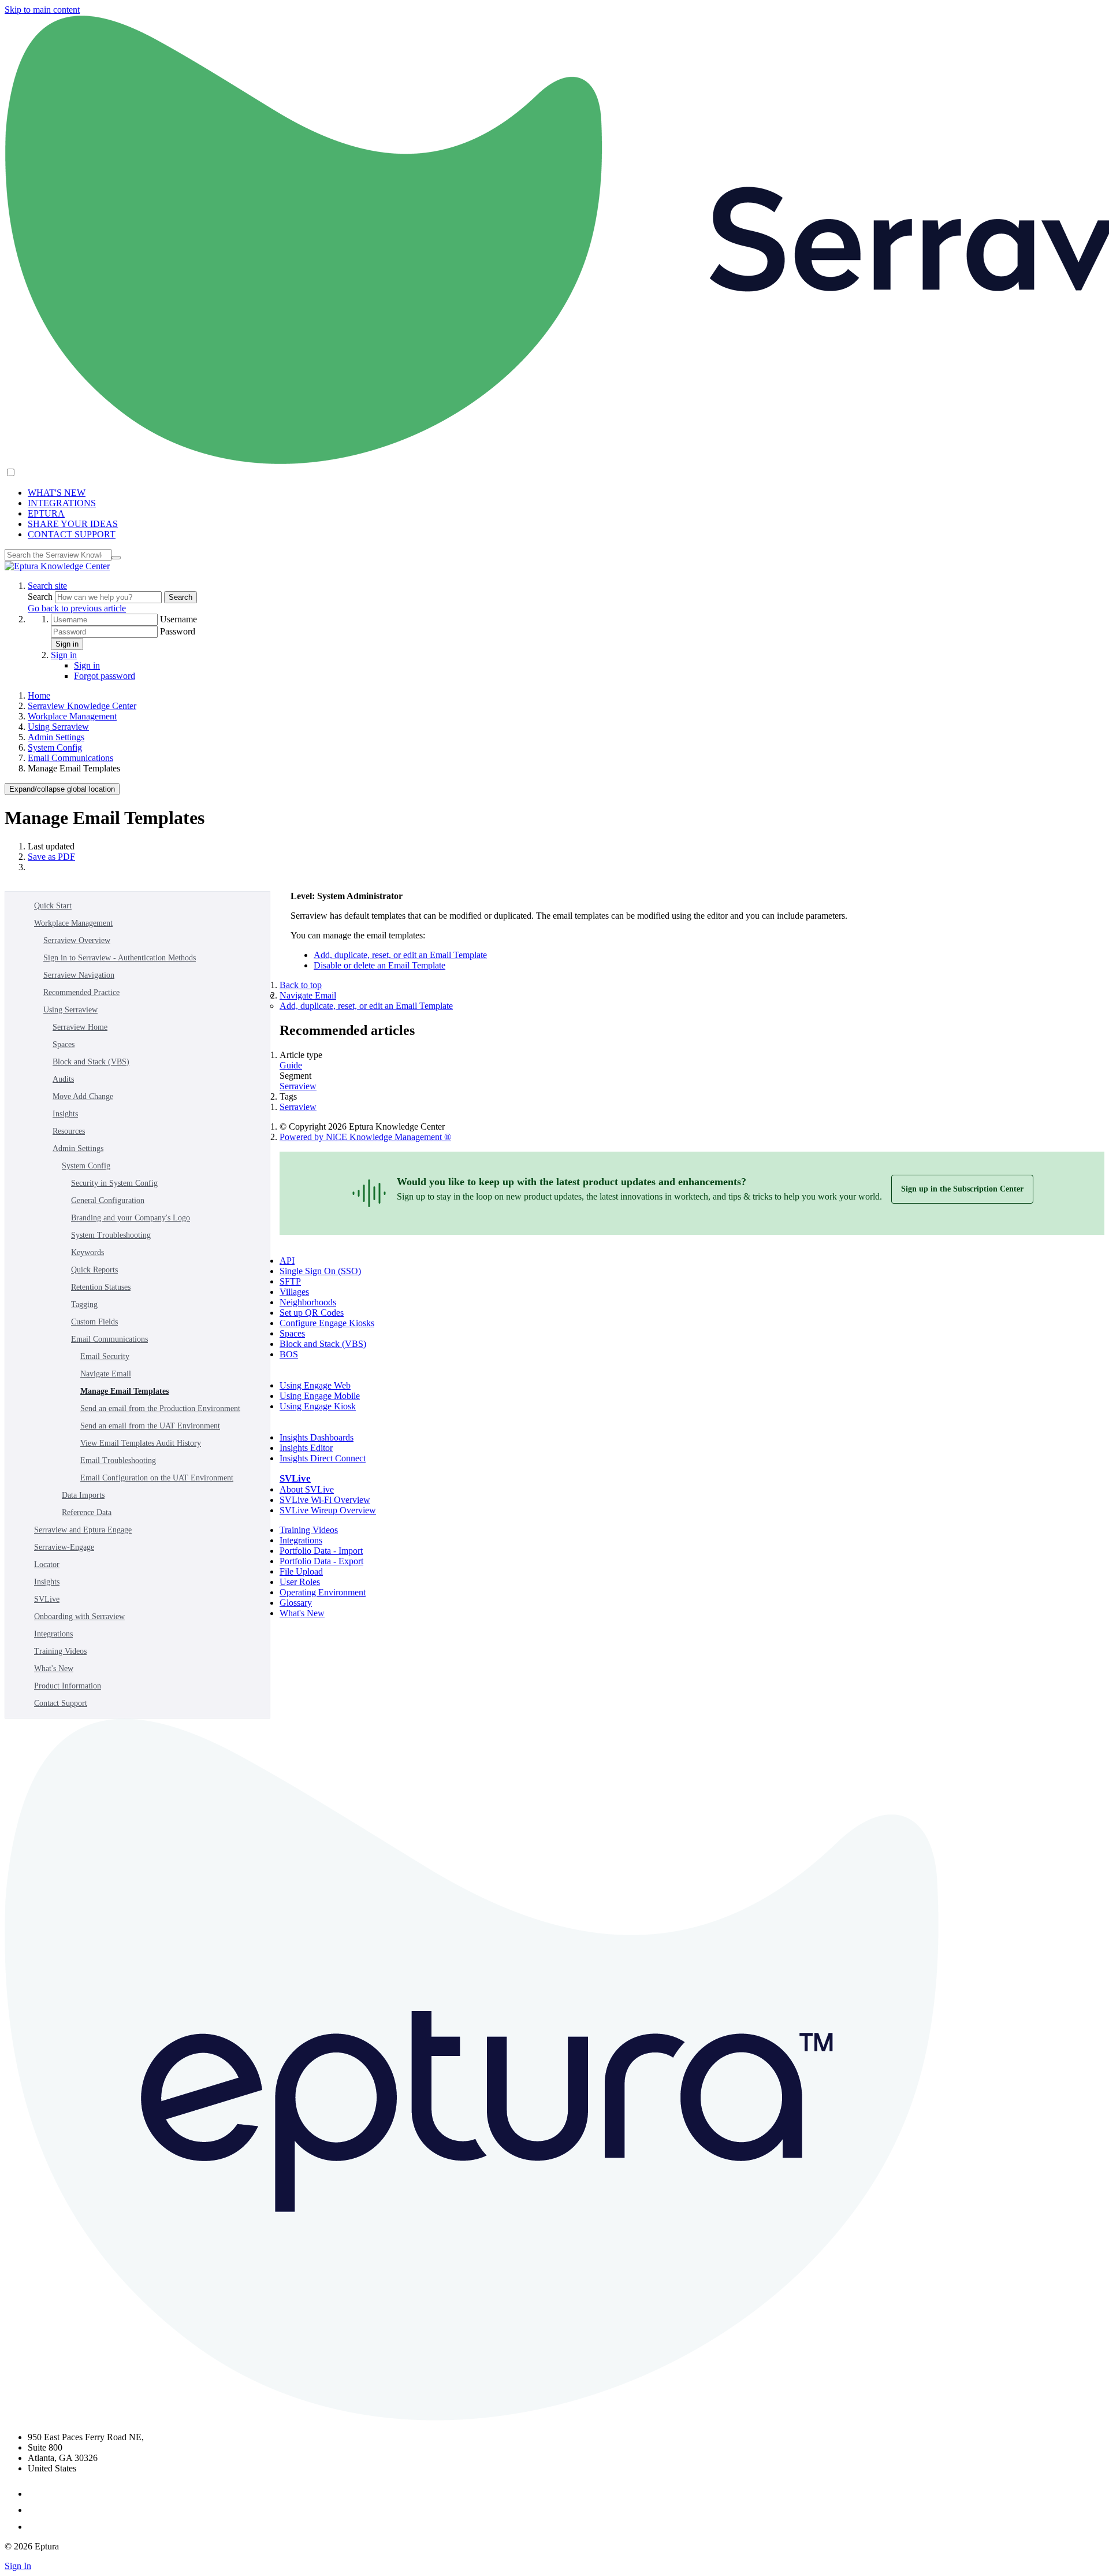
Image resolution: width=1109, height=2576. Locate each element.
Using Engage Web (315, 1385)
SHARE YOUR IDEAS (73, 524)
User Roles (300, 1582)
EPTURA (46, 513)
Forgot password (105, 676)
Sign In (18, 2566)
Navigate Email (106, 1374)
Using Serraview (58, 727)
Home (39, 695)
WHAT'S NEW (57, 493)
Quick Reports (94, 1270)
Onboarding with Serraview (79, 1617)
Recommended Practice (81, 992)
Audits (63, 1079)
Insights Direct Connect (323, 1458)
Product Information (68, 1686)
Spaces (64, 1044)
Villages (294, 1292)
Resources (69, 1131)
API (287, 1261)
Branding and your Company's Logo (131, 1218)
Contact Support (61, 1703)
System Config (55, 747)
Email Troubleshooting (118, 1460)
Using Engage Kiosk (318, 1406)
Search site (47, 586)
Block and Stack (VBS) (91, 1062)
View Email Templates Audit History (141, 1443)
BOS (289, 1354)
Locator (47, 1564)
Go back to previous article (77, 608)
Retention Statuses (101, 1287)
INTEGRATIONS (62, 503)
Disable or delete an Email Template (379, 965)
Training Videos (60, 1651)
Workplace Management (72, 716)
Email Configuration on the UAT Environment (157, 1478)
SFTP (290, 1281)
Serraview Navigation (79, 975)
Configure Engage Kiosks (327, 1323)
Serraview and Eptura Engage (83, 1530)
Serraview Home (80, 1027)
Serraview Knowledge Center (82, 706)
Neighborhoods (308, 1302)
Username (178, 619)
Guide (291, 1065)
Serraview (298, 1086)
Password (178, 631)
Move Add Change (83, 1096)
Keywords (88, 1252)
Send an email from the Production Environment (160, 1408)
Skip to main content (42, 10)
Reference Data (87, 1512)
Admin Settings (56, 737)
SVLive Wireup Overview (328, 1510)
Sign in (67, 644)
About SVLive (307, 1489)
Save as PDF (51, 857)
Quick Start (53, 906)
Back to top (301, 985)
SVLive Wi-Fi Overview (325, 1500)
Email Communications (70, 758)
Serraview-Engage (64, 1547)
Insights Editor (306, 1448)
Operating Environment (323, 1592)
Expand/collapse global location (62, 789)
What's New (54, 1669)
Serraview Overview (77, 940)
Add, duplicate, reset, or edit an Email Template (400, 955)
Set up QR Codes (312, 1313)
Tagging (84, 1304)
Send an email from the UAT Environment (150, 1426)
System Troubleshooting (111, 1235)
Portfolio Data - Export (321, 1561)
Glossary (296, 1603)
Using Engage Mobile (320, 1396)
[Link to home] (57, 566)
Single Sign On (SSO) (320, 1271)
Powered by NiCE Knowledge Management (365, 1137)
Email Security (105, 1356)
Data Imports (83, 1495)
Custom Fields (94, 1322)
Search (41, 597)
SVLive (47, 1599)
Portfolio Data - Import (321, 1551)
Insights (65, 1114)
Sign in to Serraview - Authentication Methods (120, 958)
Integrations (53, 1634)
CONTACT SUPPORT (72, 534)
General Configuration (108, 1200)
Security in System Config (114, 1183)
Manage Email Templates (124, 1391)
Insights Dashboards (317, 1437)
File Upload (301, 1571)
